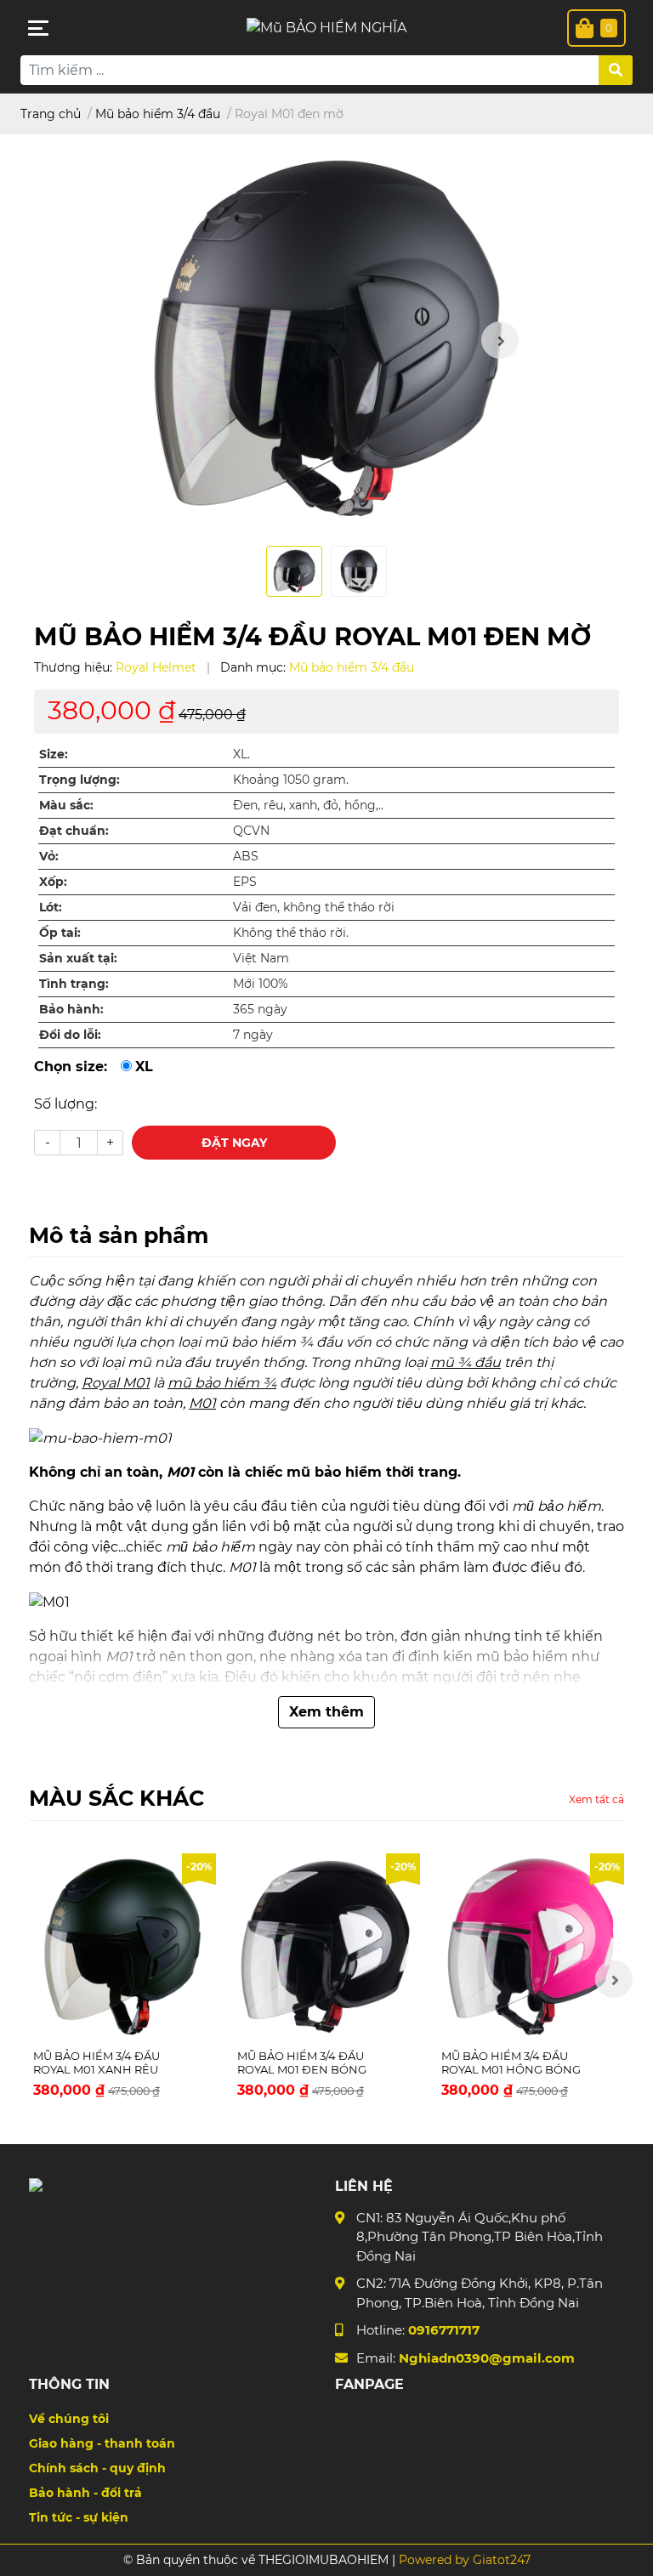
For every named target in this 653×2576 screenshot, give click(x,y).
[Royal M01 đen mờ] (326, 340)
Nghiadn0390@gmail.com (487, 2358)
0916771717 (444, 2330)
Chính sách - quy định (97, 2468)
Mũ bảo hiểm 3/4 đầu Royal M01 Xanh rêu (97, 2063)
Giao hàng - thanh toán (102, 2443)
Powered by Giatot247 (463, 2560)
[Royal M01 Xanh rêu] (122, 1947)
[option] (326, 340)
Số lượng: (65, 1104)
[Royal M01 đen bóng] (326, 1947)
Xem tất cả (596, 1799)
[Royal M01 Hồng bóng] (531, 1947)
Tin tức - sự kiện (79, 2517)
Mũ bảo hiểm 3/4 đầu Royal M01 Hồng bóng (511, 2063)
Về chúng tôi (69, 2419)
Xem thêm (326, 1712)
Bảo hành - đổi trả (85, 2493)
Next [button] (500, 340)
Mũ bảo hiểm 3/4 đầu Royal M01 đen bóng (302, 2063)
